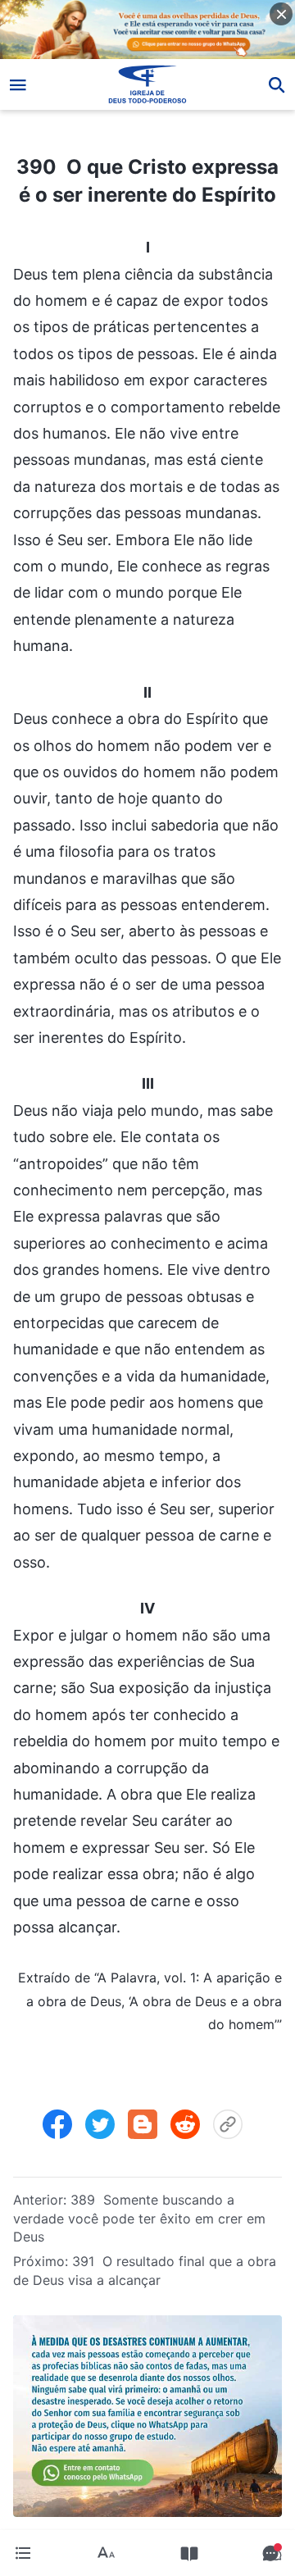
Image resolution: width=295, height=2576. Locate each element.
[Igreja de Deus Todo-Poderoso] (148, 84)
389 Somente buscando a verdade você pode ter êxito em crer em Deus (139, 2218)
